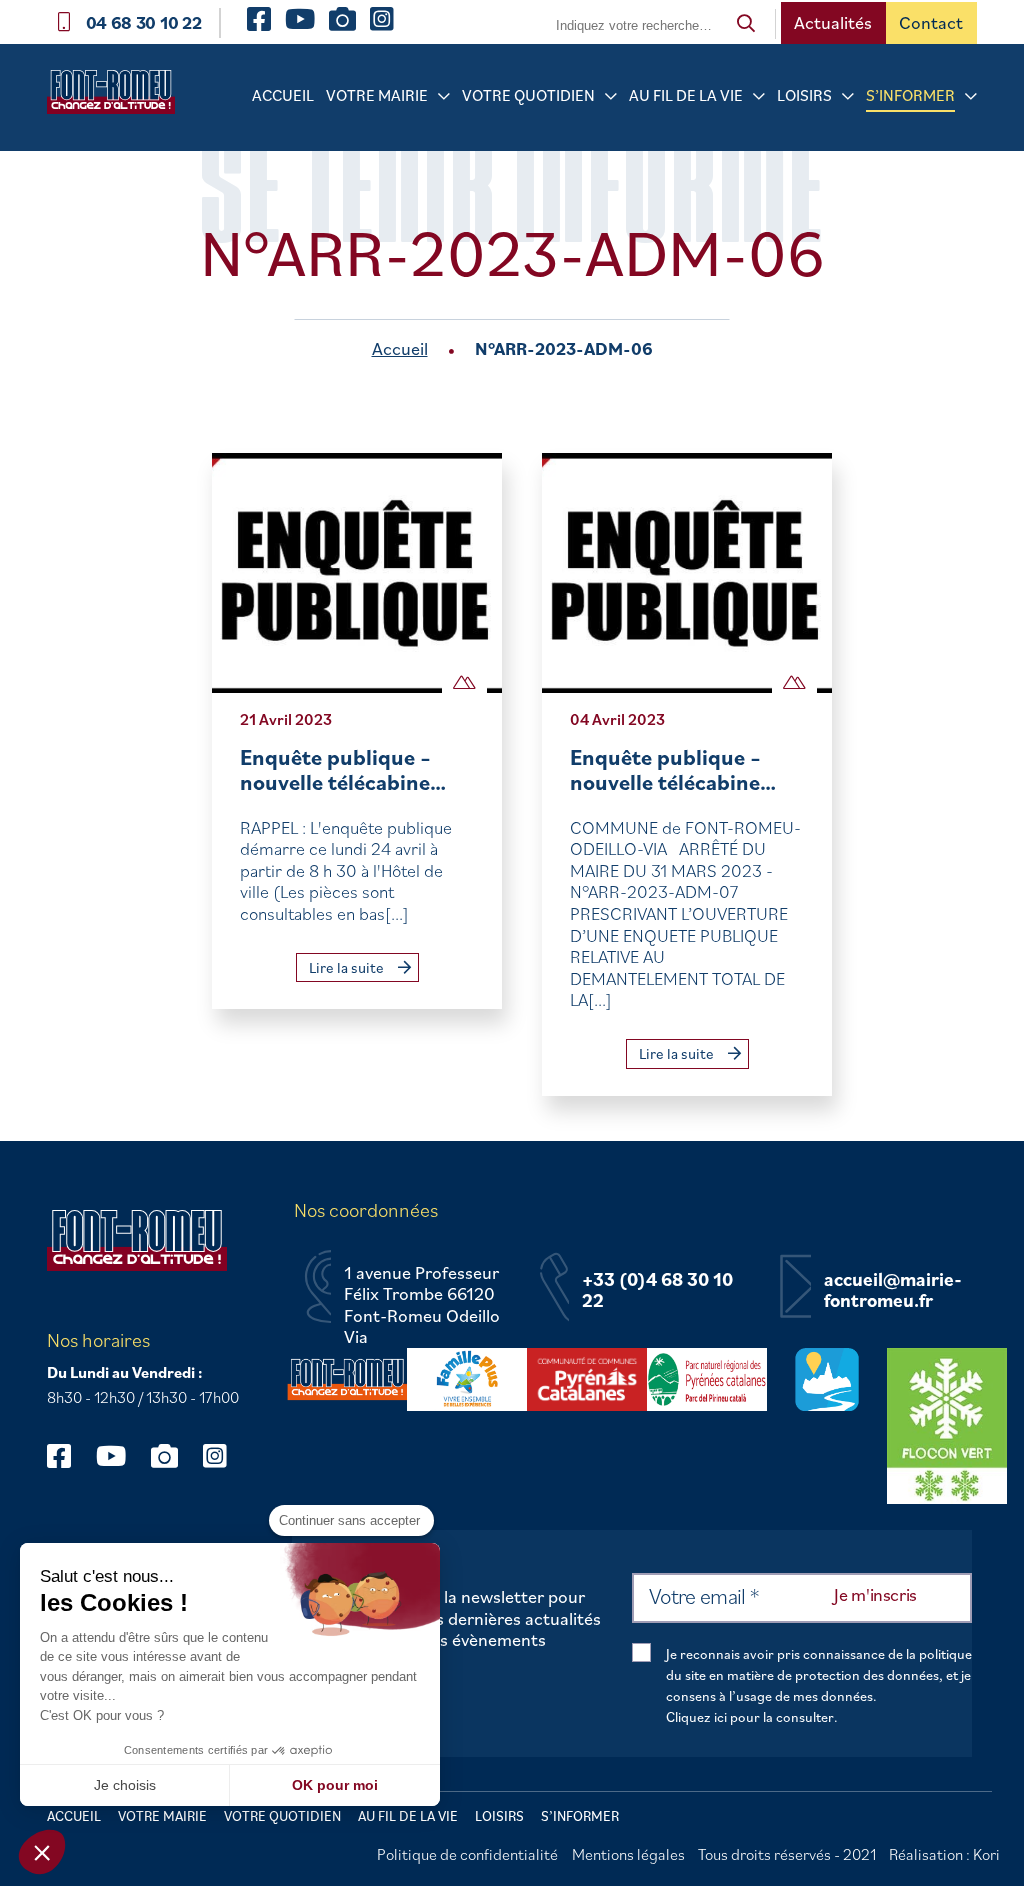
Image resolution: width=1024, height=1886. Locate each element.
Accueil (283, 95)
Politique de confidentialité (467, 1854)
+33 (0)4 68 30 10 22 (657, 1290)
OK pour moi (335, 1785)
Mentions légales (628, 1854)
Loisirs (804, 95)
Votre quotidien (528, 95)
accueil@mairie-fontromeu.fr (893, 1290)
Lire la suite (348, 967)
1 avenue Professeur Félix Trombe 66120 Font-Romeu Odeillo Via (422, 1305)
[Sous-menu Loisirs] (848, 96)
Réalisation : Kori (944, 1854)
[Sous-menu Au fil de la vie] (759, 96)
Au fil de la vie (686, 95)
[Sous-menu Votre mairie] (444, 96)
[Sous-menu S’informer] (971, 96)
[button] (42, 1852)
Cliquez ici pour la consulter (750, 1717)
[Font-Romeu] (111, 98)
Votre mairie (377, 95)
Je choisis (125, 1785)
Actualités (833, 22)
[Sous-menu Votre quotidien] (611, 96)
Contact (931, 22)
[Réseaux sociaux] (68, 1455)
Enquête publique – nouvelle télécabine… (343, 769)
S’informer (910, 95)
